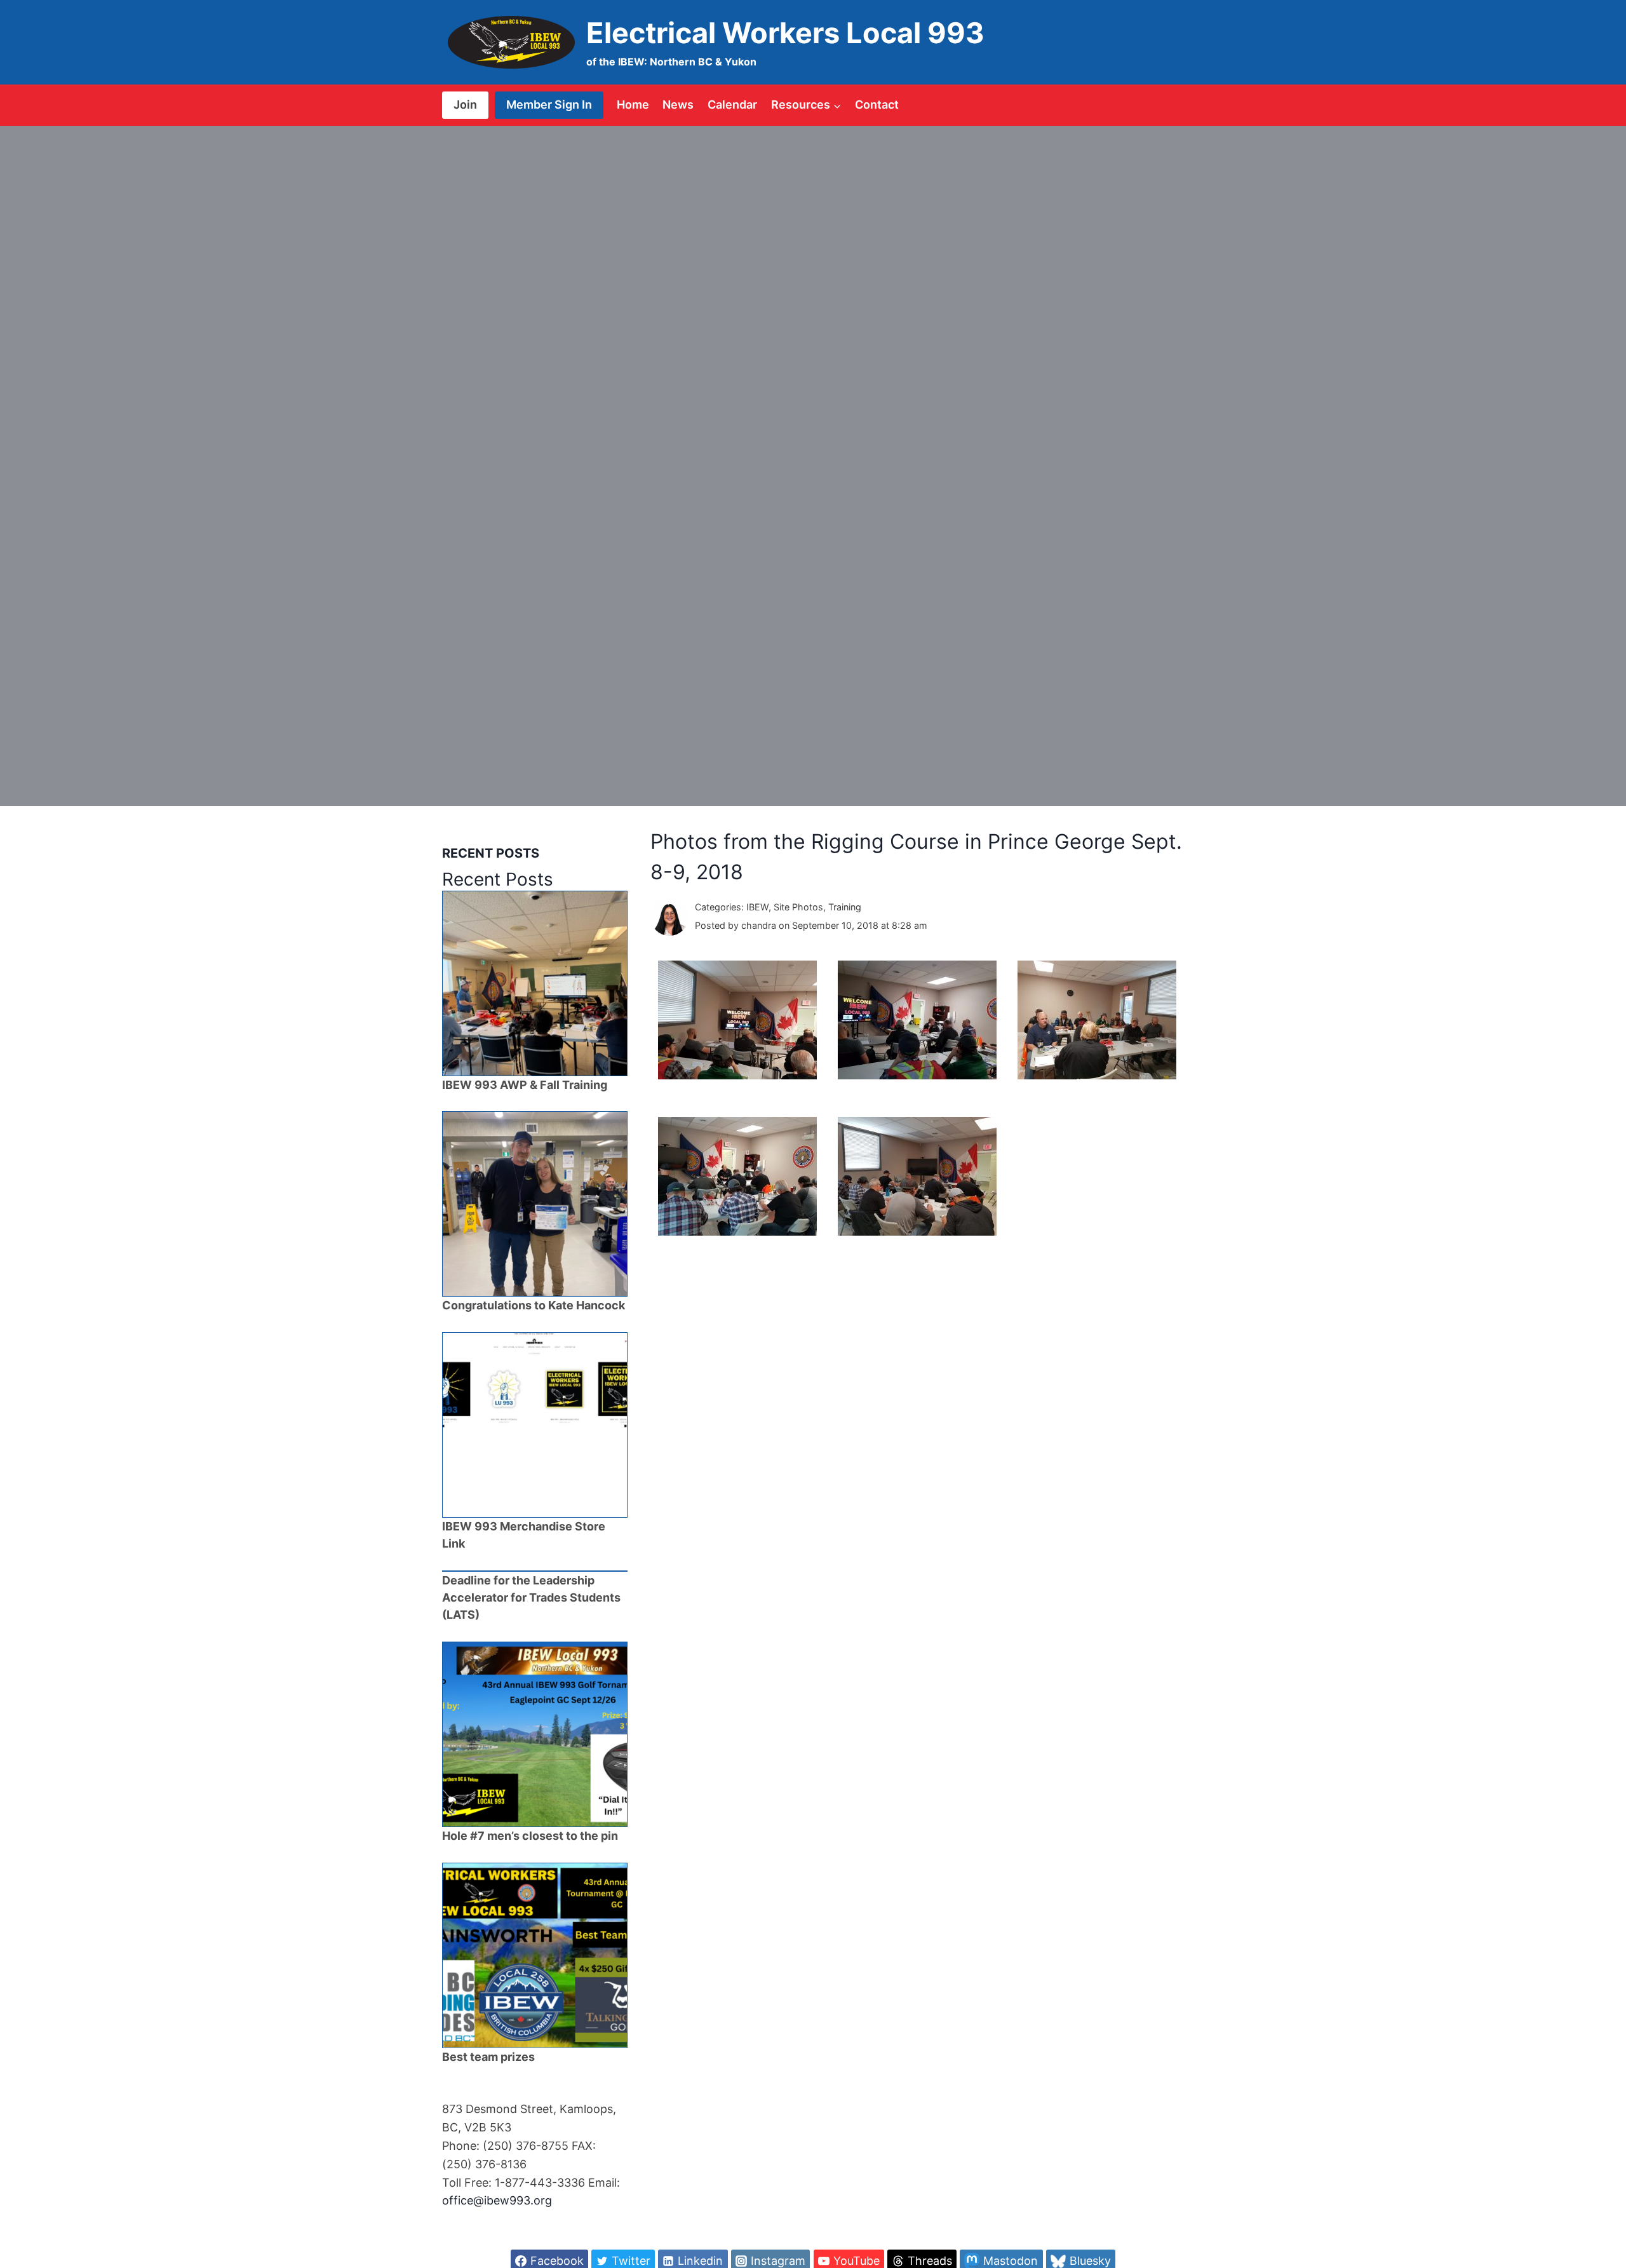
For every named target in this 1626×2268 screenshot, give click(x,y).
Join (465, 105)
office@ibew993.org (497, 2200)
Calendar (732, 105)
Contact (877, 105)
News (678, 105)
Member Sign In (549, 105)
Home (633, 105)
